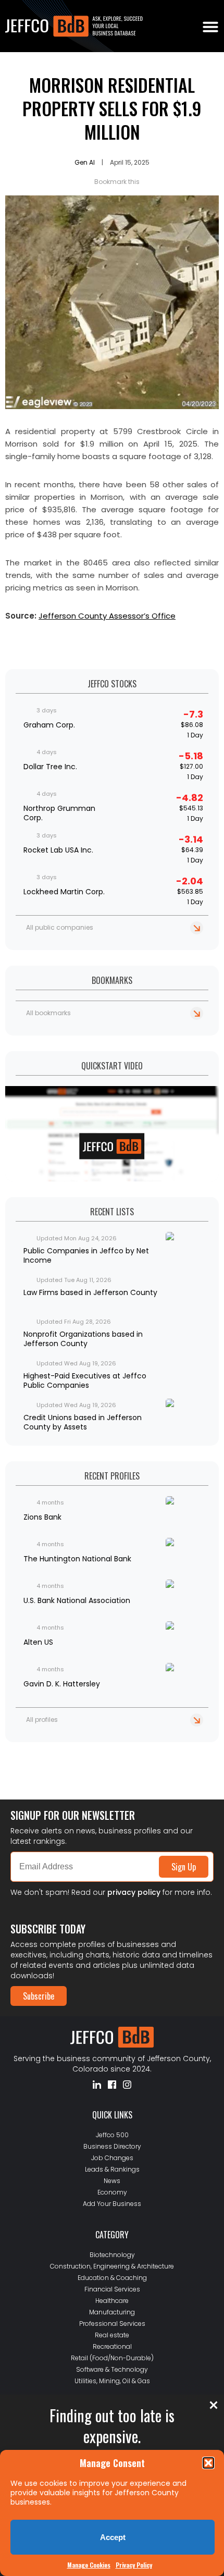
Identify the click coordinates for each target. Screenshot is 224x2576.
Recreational (112, 2346)
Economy (112, 2192)
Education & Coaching (112, 2278)
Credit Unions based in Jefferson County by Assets (83, 1422)
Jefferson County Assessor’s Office (107, 616)
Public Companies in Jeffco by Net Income (86, 1255)
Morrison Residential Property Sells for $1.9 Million (112, 108)
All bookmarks (48, 1013)
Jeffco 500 (112, 2135)
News (112, 2181)
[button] (208, 2463)
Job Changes (112, 2158)
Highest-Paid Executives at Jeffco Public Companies (85, 1381)
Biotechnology (112, 2255)
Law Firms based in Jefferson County (90, 1292)
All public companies (60, 927)
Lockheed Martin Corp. (64, 892)
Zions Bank (42, 1517)
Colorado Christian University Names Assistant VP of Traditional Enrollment (104, 1772)
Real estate (112, 2335)
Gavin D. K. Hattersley (62, 1684)
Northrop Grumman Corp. (59, 813)
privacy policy (134, 1892)
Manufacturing (112, 2312)
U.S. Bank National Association (77, 1600)
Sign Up (184, 1867)
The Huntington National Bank (77, 1559)
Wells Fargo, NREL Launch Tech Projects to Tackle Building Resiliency (98, 1756)
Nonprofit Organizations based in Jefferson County (83, 1339)
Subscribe (39, 1996)
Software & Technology (112, 2369)
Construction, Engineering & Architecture (112, 2266)
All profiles (42, 1720)
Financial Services (112, 2289)
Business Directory (112, 2146)
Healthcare (112, 2301)
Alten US (38, 1642)
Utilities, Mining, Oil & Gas (112, 2381)
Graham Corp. (49, 725)
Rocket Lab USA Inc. (58, 850)
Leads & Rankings (112, 2169)
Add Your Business (112, 2204)
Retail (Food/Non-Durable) (112, 2358)
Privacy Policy (134, 2565)
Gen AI (85, 162)
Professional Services (112, 2324)
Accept (113, 2537)
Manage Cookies (89, 2565)
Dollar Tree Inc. (50, 767)
